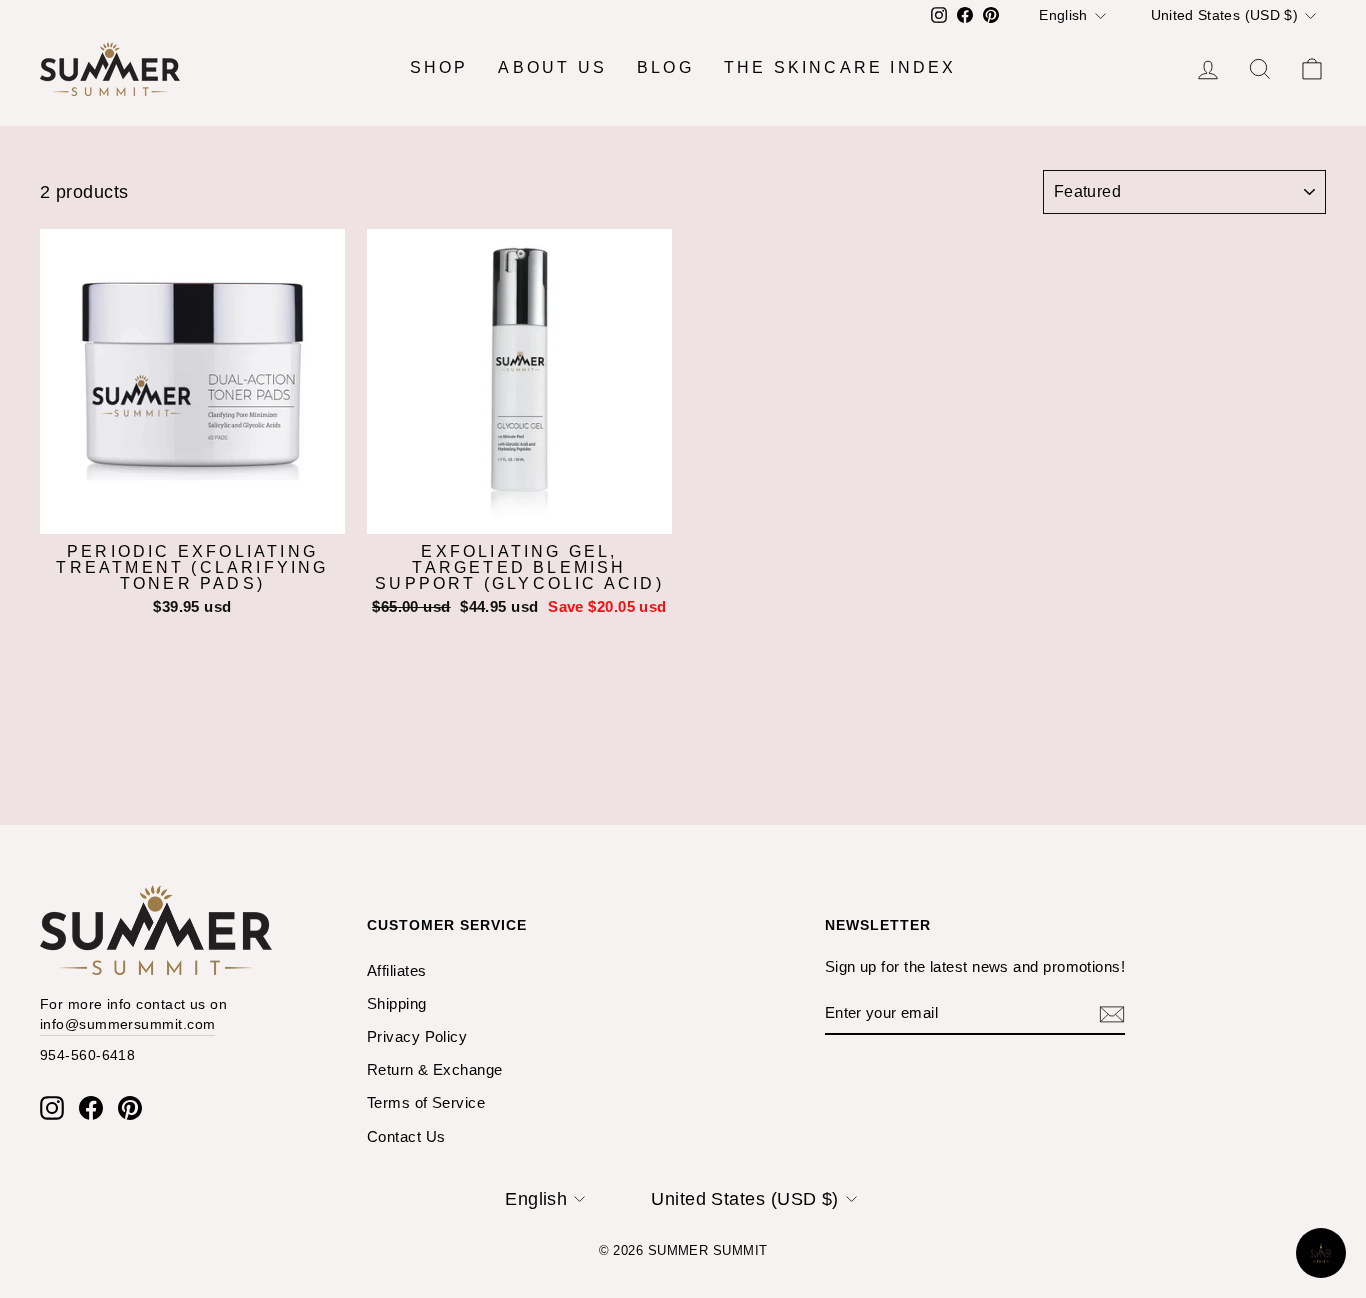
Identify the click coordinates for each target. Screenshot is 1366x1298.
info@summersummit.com (127, 1024)
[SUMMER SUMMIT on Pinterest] (130, 1107)
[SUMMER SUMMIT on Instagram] (52, 1107)
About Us (552, 67)
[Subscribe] (1112, 1013)
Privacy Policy (417, 1036)
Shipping (397, 1003)
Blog (665, 67)
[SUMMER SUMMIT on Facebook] (91, 1107)
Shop (439, 67)
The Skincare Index (840, 67)
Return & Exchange (435, 1069)
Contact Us (406, 1136)
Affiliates (397, 970)
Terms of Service (426, 1102)
